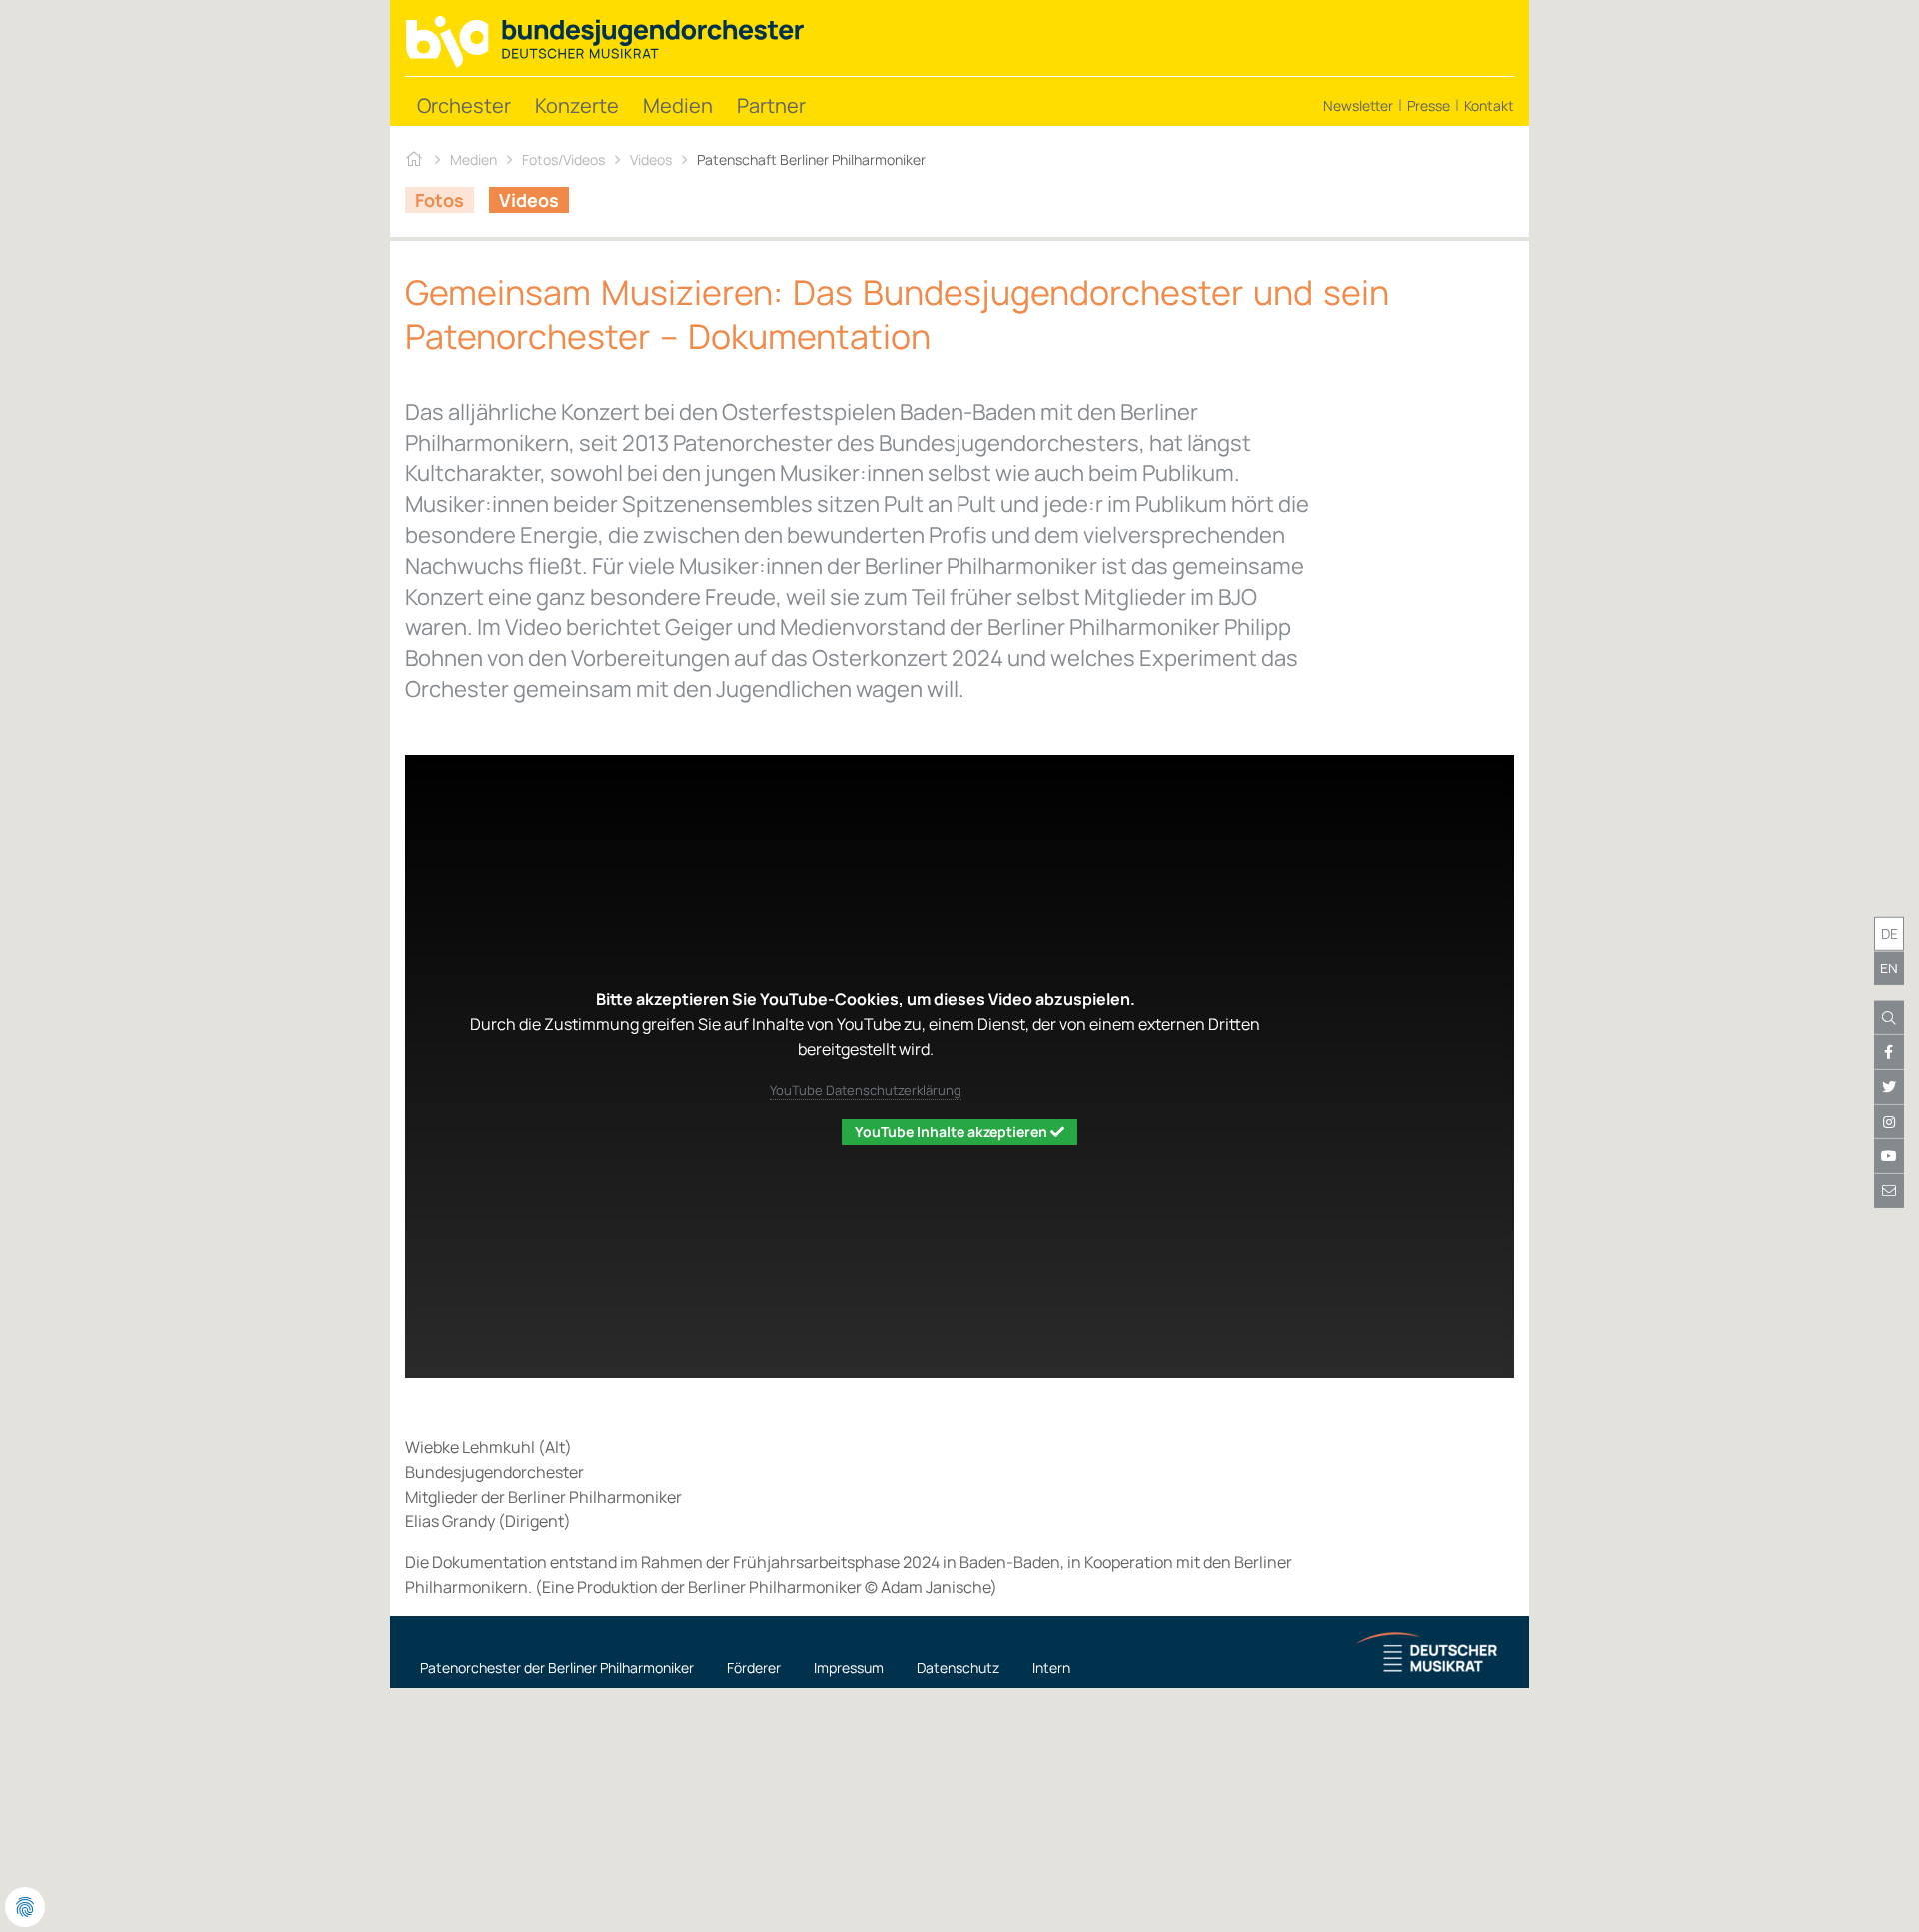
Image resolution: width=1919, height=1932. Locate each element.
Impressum (849, 1668)
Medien (678, 105)
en (1889, 968)
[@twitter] (1889, 1087)
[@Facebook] (1889, 1052)
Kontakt (1489, 105)
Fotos (439, 200)
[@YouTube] (1889, 1156)
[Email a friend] (1889, 1191)
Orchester (464, 105)
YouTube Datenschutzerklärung (866, 1090)
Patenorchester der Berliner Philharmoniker (557, 1668)
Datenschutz (958, 1668)
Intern (1051, 1668)
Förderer (754, 1668)
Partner (771, 105)
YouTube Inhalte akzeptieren (953, 1132)
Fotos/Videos (563, 159)
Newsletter (1358, 105)
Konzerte (577, 105)
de (1890, 933)
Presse (1429, 105)
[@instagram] (1889, 1121)
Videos (651, 159)
